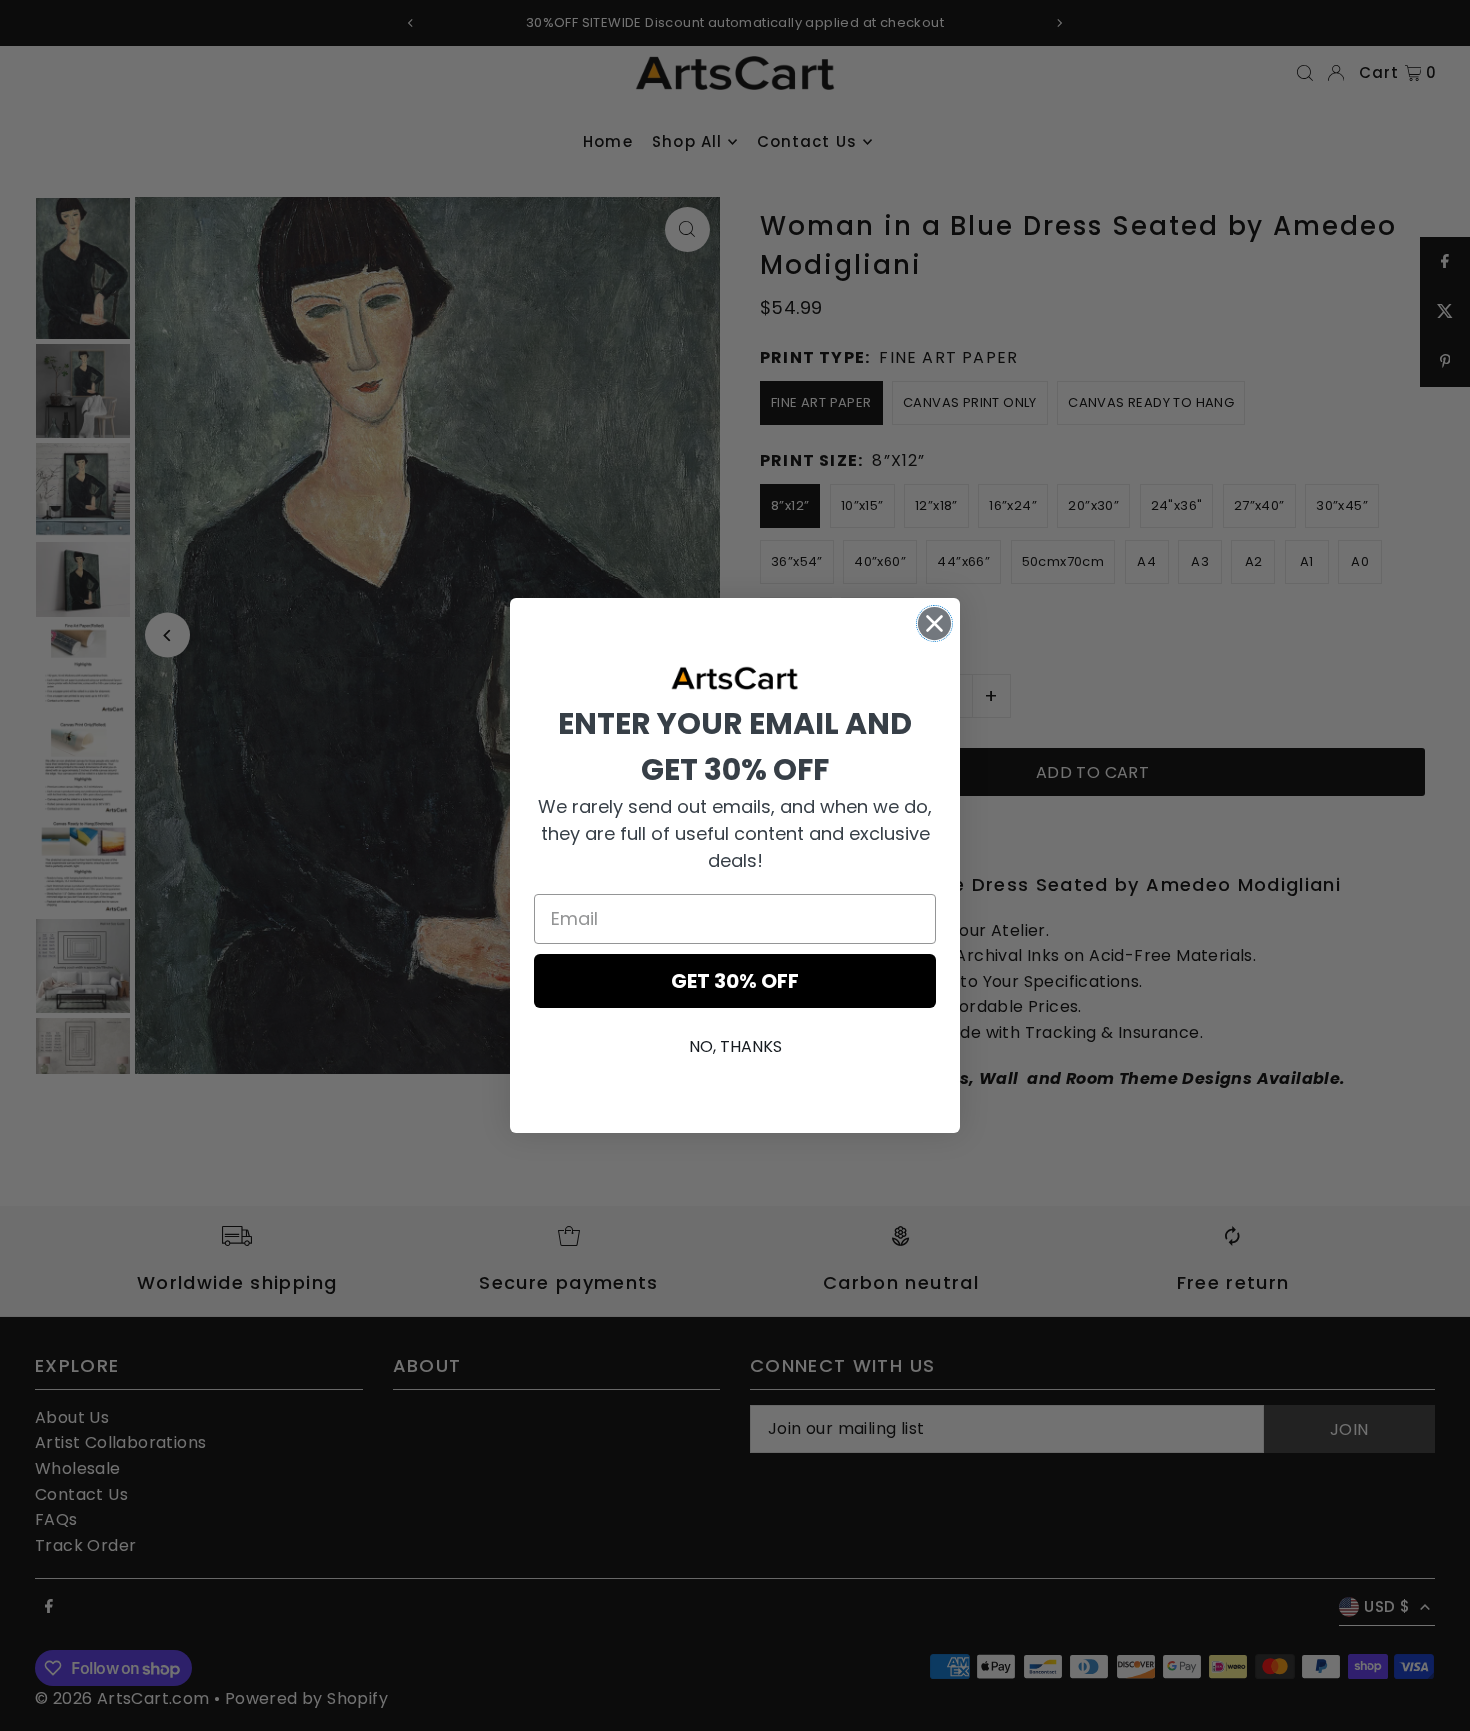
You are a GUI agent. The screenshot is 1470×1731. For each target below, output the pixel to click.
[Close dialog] (934, 623)
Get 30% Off (735, 981)
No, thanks (735, 1046)
